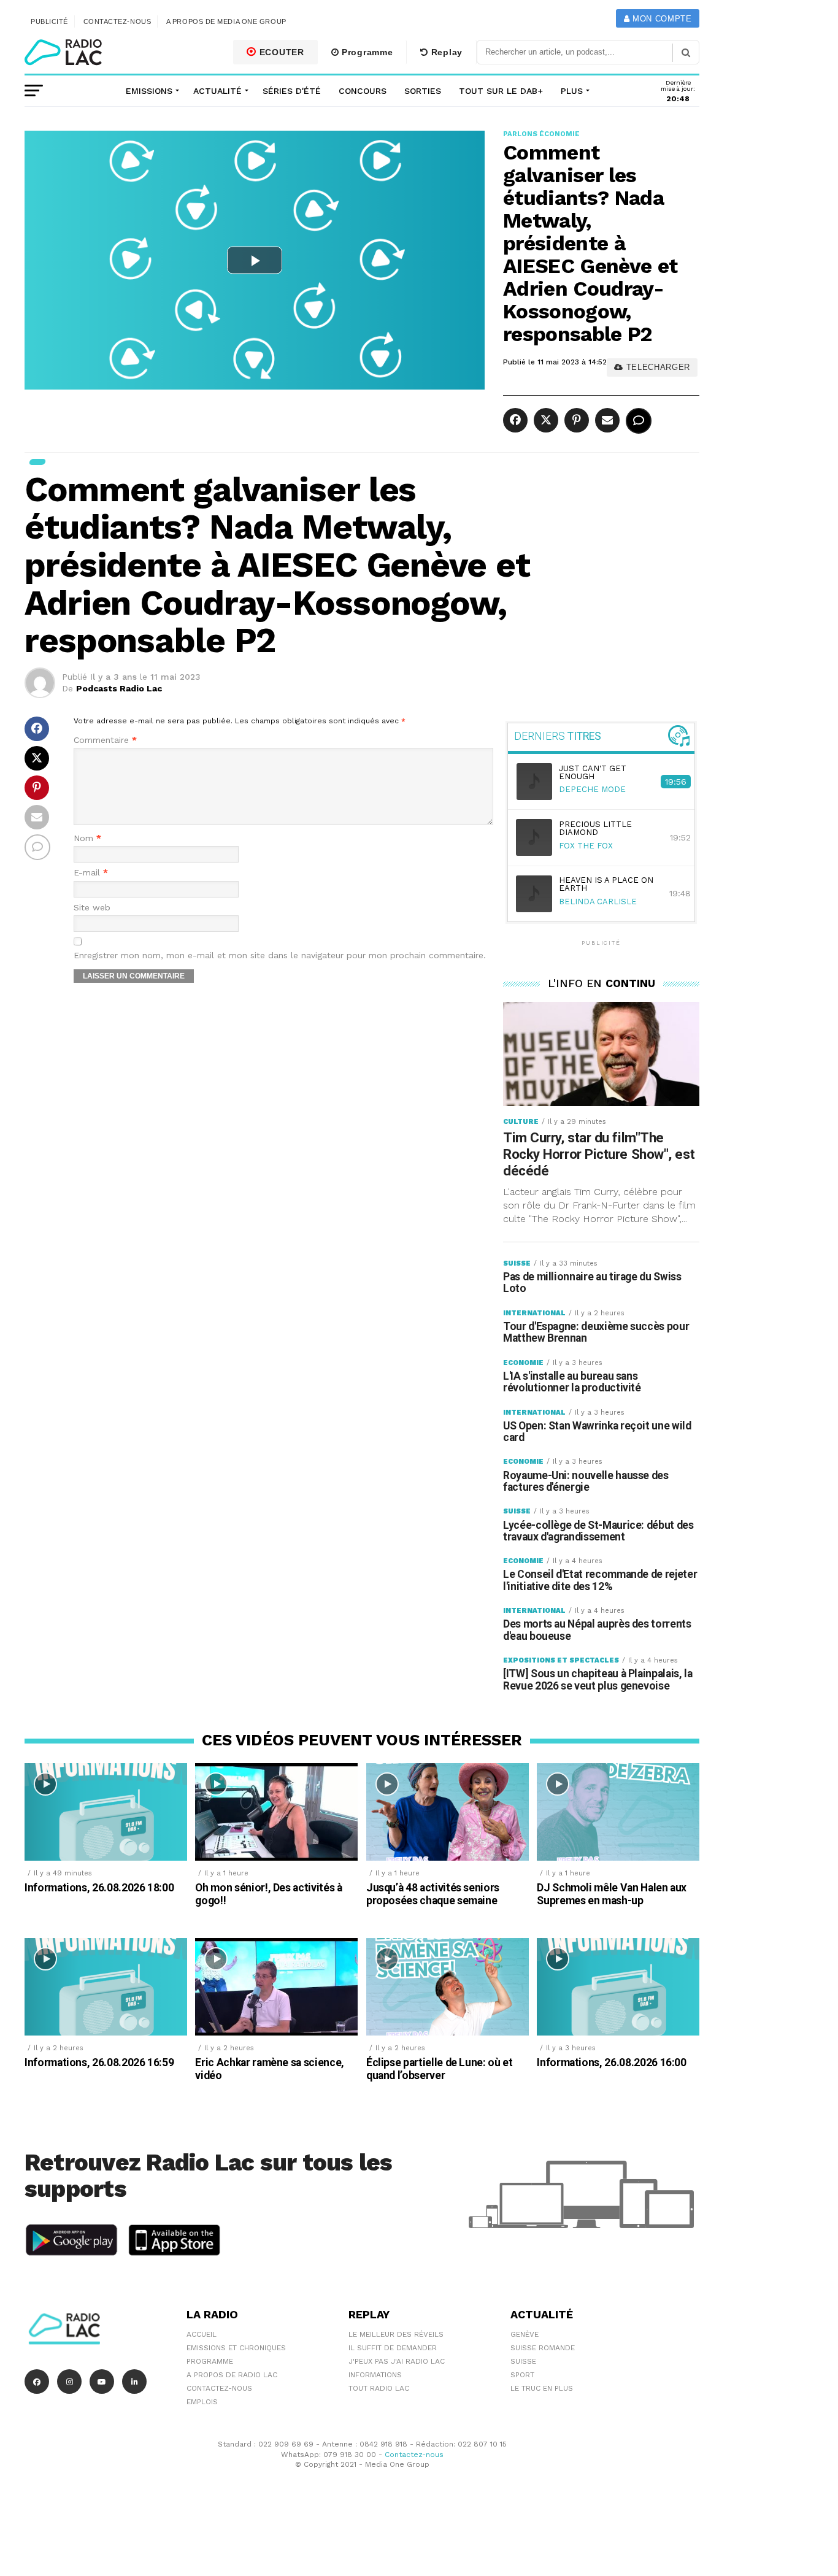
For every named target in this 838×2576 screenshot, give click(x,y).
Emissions (149, 91)
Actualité (217, 91)
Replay (445, 52)
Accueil (202, 2334)
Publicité (49, 21)
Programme (366, 52)
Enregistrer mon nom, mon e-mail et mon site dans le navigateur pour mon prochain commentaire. (280, 955)
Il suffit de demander (393, 2348)
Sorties (423, 91)
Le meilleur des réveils (396, 2334)
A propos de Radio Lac (232, 2375)
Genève (525, 2334)
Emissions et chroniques (236, 2348)
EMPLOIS (202, 2402)
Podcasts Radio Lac (119, 688)
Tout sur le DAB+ (501, 91)
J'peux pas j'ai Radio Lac (397, 2361)
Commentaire (105, 740)
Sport (522, 2375)
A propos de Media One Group (226, 21)
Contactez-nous (117, 21)
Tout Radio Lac (379, 2388)
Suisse (523, 2361)
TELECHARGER (657, 367)
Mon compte (660, 19)
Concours (363, 91)
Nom (87, 838)
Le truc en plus (542, 2388)
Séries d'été (292, 91)
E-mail (91, 873)
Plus (572, 91)
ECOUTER (280, 52)
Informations (375, 2375)
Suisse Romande (543, 2348)
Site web (92, 908)
